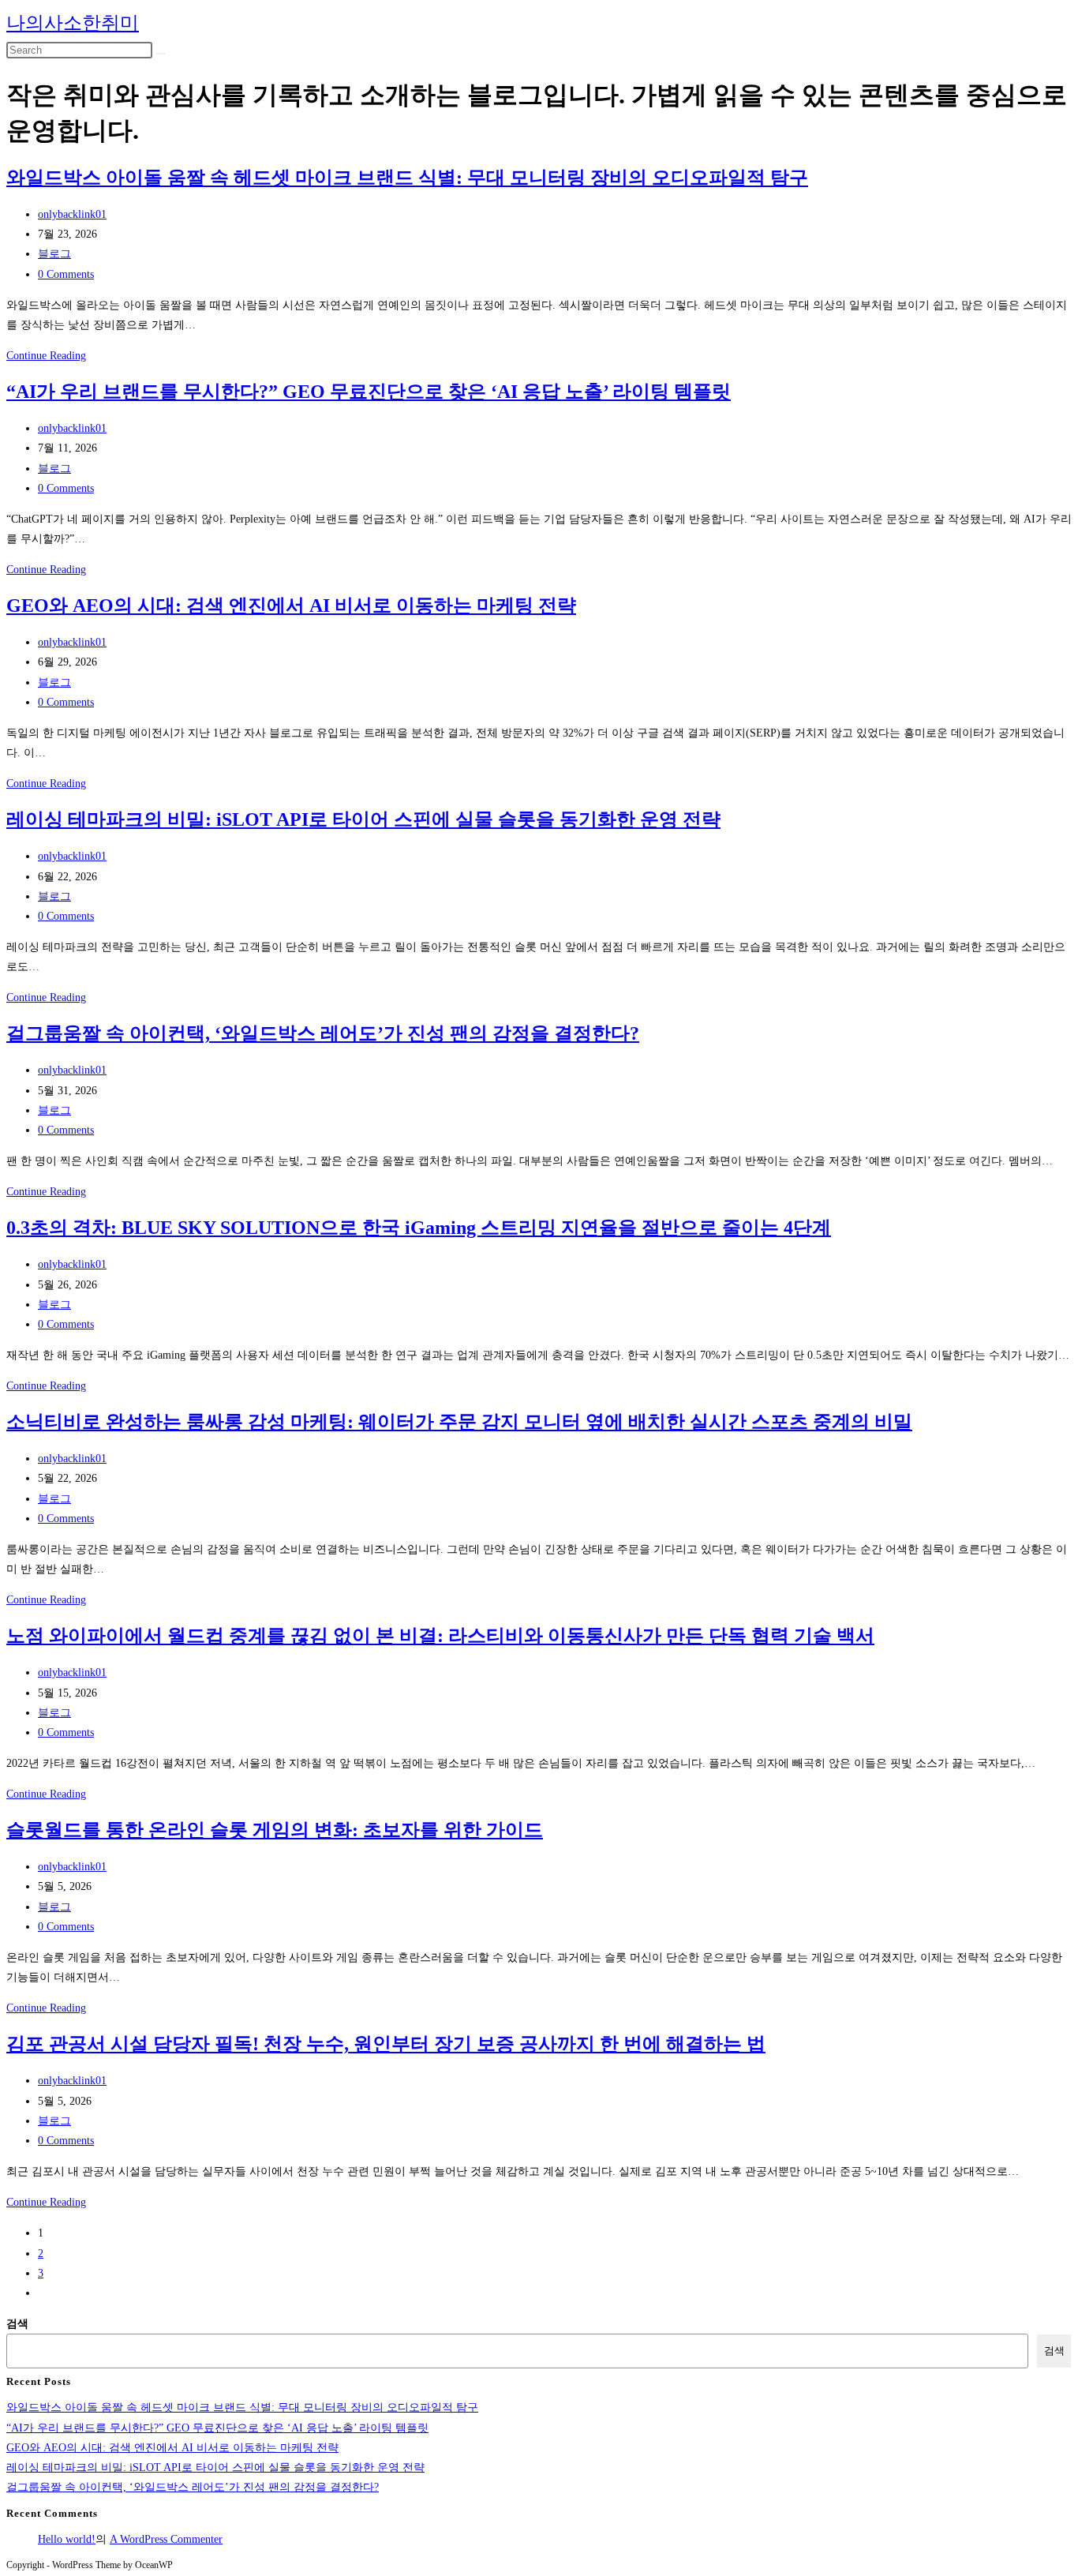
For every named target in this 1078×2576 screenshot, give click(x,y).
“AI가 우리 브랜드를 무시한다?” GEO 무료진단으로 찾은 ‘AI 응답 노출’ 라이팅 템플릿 (369, 392)
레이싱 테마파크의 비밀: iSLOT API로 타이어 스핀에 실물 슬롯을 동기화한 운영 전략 (363, 819)
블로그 (54, 254)
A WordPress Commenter (166, 2539)
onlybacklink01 (72, 214)
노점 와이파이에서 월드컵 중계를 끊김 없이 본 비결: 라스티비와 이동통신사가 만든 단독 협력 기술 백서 (440, 1636)
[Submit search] (161, 54)
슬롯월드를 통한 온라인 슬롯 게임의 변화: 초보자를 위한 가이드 (275, 1830)
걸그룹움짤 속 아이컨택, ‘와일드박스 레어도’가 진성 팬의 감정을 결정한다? (323, 1033)
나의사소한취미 (73, 23)
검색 (17, 2324)
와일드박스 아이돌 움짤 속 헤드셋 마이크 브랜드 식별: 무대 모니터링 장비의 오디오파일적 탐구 (407, 178)
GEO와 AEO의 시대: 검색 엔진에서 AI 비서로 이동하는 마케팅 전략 (291, 606)
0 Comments (66, 274)
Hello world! (67, 2539)
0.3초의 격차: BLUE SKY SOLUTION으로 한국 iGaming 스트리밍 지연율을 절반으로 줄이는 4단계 (419, 1228)
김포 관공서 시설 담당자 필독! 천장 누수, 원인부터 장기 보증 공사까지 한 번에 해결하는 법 (386, 2044)
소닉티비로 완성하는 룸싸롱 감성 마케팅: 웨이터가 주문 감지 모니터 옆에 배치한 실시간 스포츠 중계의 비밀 (459, 1422)
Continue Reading (46, 356)
